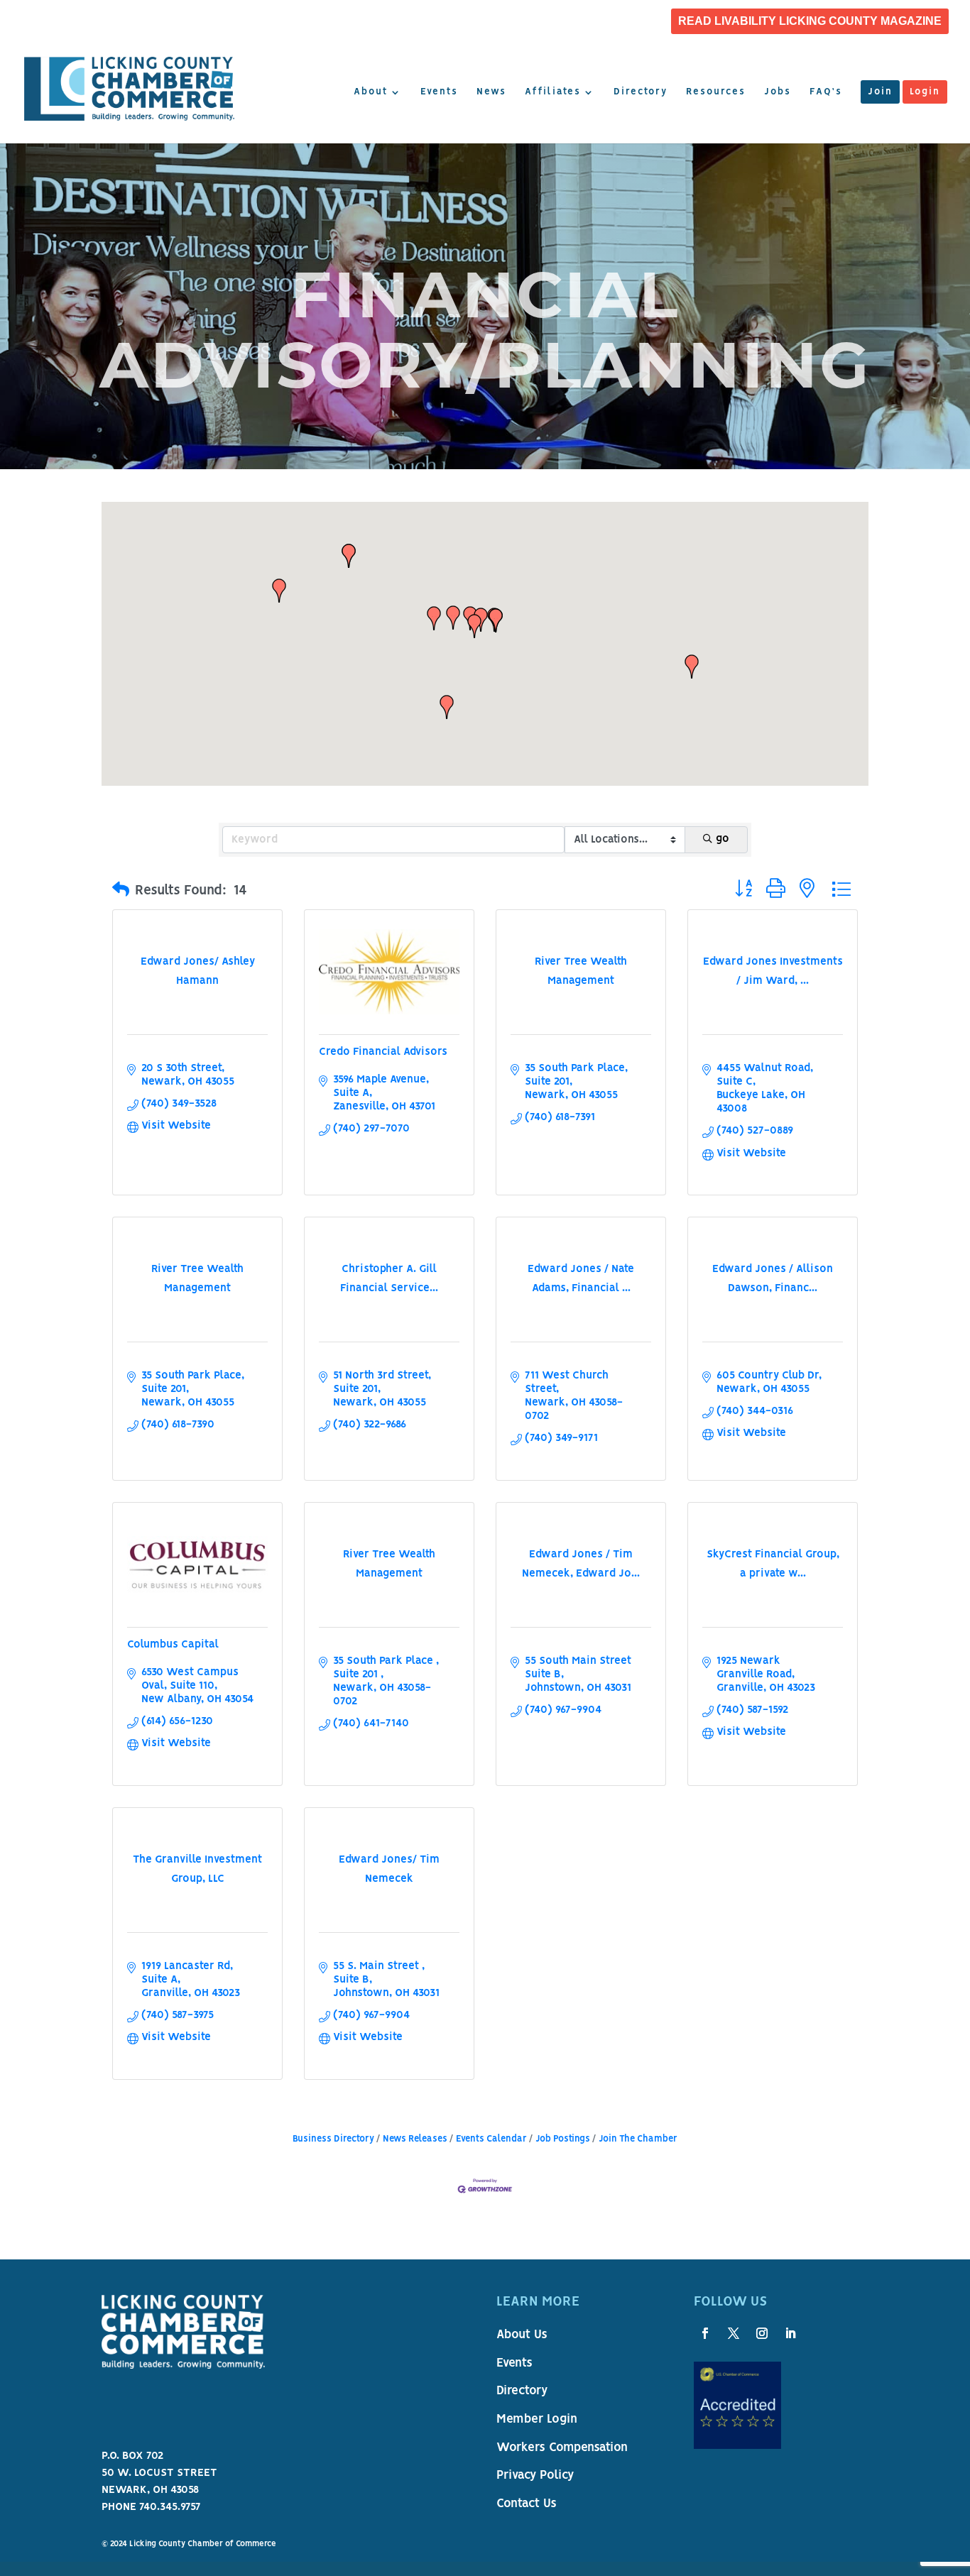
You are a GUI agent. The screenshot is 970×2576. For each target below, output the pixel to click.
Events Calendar (491, 2139)
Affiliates (553, 92)
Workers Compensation (562, 2448)
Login (925, 92)
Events (439, 92)
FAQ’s (826, 92)
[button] (434, 618)
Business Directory (333, 2139)
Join (880, 92)
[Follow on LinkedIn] (790, 2333)
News (491, 92)
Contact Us (527, 2504)
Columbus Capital (173, 1645)
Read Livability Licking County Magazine (810, 21)
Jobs (778, 92)
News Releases (415, 2139)
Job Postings (563, 2139)
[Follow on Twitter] (734, 2333)
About (371, 92)
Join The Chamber (638, 2139)
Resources (716, 92)
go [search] (723, 839)
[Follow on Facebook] (705, 2333)
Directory (641, 92)
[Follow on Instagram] (762, 2333)
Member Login (537, 2420)
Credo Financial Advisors (383, 1052)
